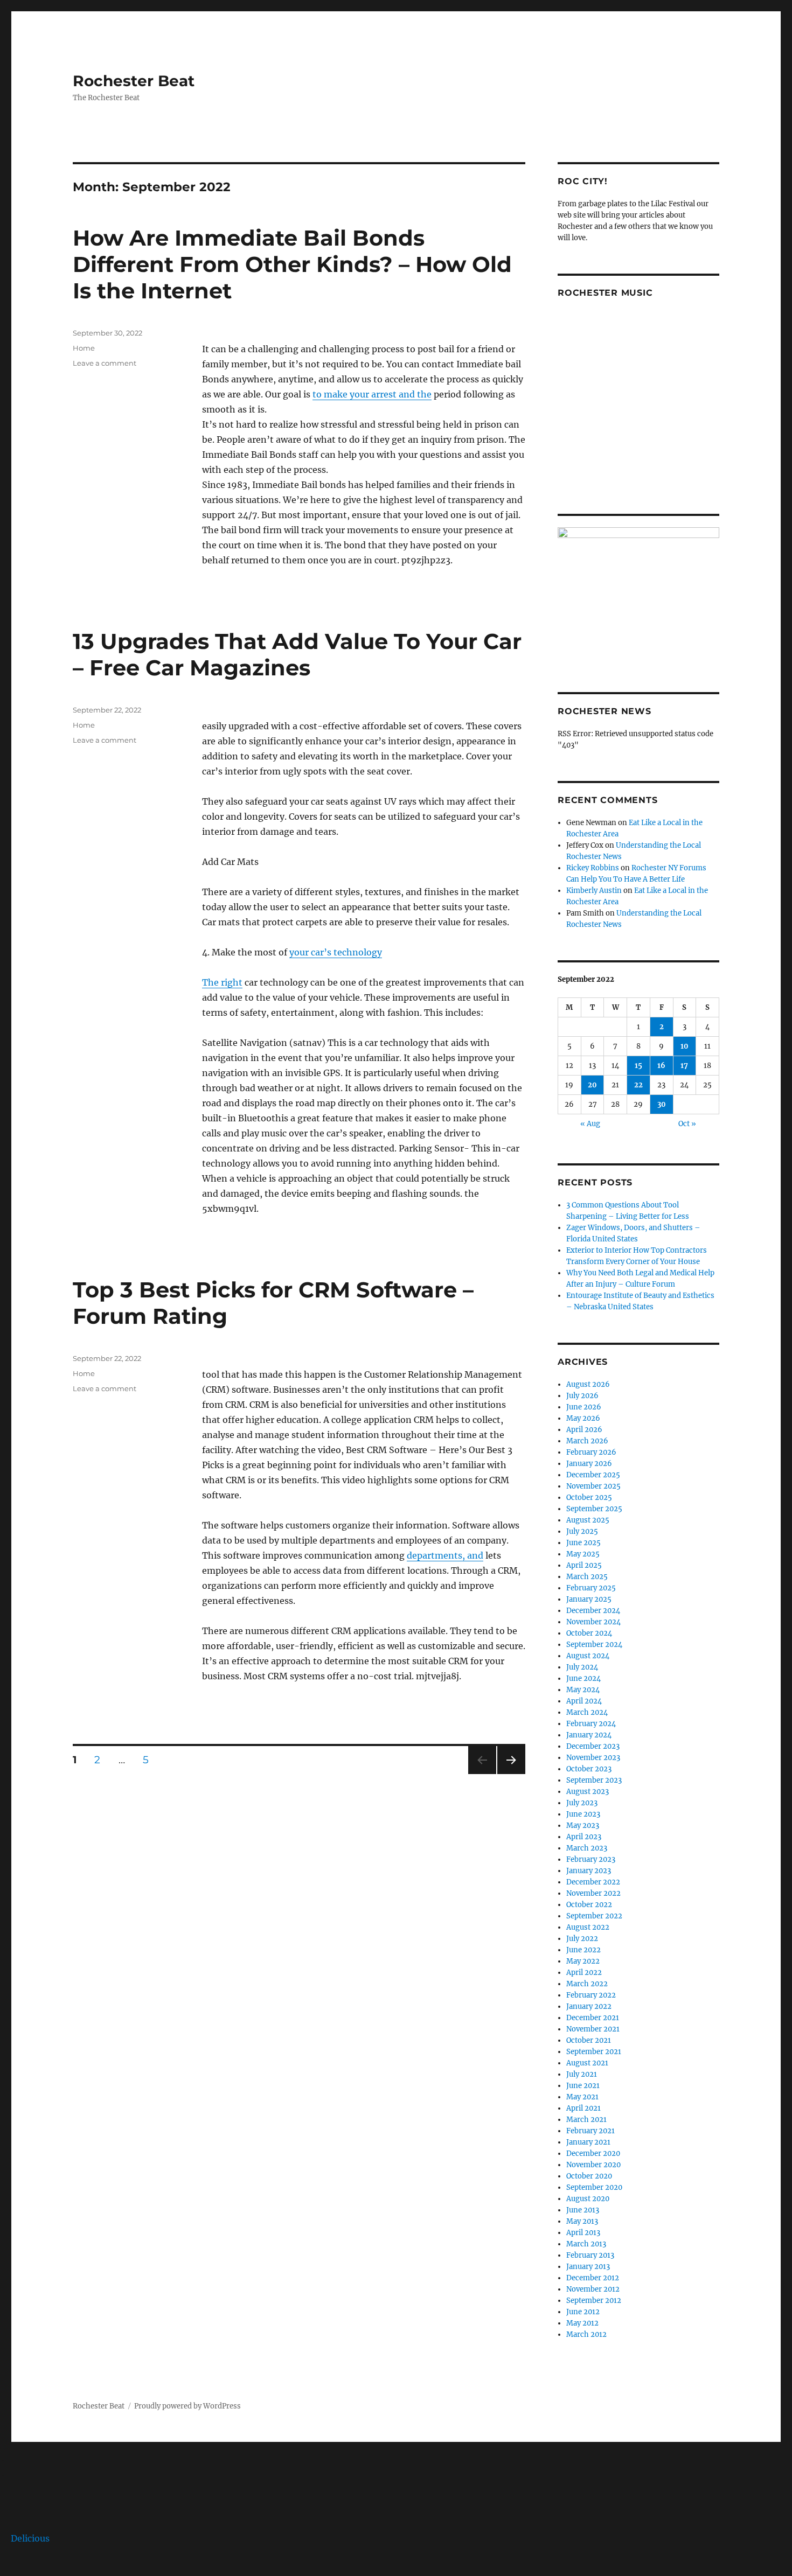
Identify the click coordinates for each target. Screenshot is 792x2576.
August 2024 (588, 1656)
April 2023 (584, 1837)
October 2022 (589, 1905)
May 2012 (582, 2323)
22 (638, 1085)
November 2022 (593, 1893)
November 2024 (593, 1622)
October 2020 (589, 2176)
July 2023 (582, 1803)
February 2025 (591, 1588)
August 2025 (588, 1520)
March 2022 (587, 1984)
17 (684, 1066)
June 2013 (583, 2210)
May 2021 (582, 2097)
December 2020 (593, 2153)
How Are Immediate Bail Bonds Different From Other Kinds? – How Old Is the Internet (292, 264)
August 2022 (588, 1927)
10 (685, 1046)
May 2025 (583, 1554)
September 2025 (594, 1509)
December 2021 (593, 2018)
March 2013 (586, 2244)
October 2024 (589, 1633)
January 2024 (589, 1735)
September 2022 (594, 1916)
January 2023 (589, 1871)
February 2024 (591, 1724)
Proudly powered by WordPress (187, 2406)
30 (662, 1104)
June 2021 (583, 2086)
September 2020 (594, 2187)
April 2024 (584, 1701)
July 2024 (582, 1667)
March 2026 (587, 1441)
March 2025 (587, 1577)
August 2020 (588, 2199)
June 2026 (584, 1407)
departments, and (445, 1555)
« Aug (590, 1124)
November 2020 (593, 2165)
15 (638, 1066)
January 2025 (589, 1599)
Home (84, 348)
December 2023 (593, 1746)
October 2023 (589, 1769)
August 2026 (588, 1384)
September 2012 (594, 2301)
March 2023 (587, 1848)
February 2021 (590, 2131)
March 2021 (586, 2120)
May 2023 (583, 1825)
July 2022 (582, 1939)
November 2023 (593, 1758)
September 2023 (594, 1780)
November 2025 (593, 1486)
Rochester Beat (134, 81)
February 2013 (590, 2255)
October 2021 (589, 2040)
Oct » (687, 1124)
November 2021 (593, 2029)
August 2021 (587, 2063)
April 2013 (583, 2233)
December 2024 (593, 1611)
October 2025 (589, 1498)
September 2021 (594, 2052)
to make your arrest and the (372, 394)
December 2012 (593, 2278)
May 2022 (583, 1961)
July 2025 (582, 1531)
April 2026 (584, 1430)
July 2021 (582, 2074)
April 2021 (583, 2108)
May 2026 (583, 1418)
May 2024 (583, 1690)
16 (661, 1066)
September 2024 (594, 1645)
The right (222, 982)
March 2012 (586, 2334)
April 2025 (584, 1565)
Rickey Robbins (593, 868)
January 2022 (589, 2006)
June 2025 (583, 1543)
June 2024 (583, 1678)
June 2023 (583, 1814)
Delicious (30, 2538)
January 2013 (588, 2267)
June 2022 (583, 1950)
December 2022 (593, 1882)
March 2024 (587, 1712)
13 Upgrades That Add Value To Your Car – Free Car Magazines (297, 654)
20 (592, 1085)
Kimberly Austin (594, 891)
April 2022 (584, 1973)
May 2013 (582, 2221)
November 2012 (593, 2289)
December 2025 (593, 1475)
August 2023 (588, 1792)
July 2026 (582, 1396)
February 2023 (591, 1859)
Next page (511, 1774)
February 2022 (591, 1995)
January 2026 (589, 1464)
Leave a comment (105, 363)
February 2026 (591, 1452)
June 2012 (583, 2312)
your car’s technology (336, 952)
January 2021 (588, 2142)
